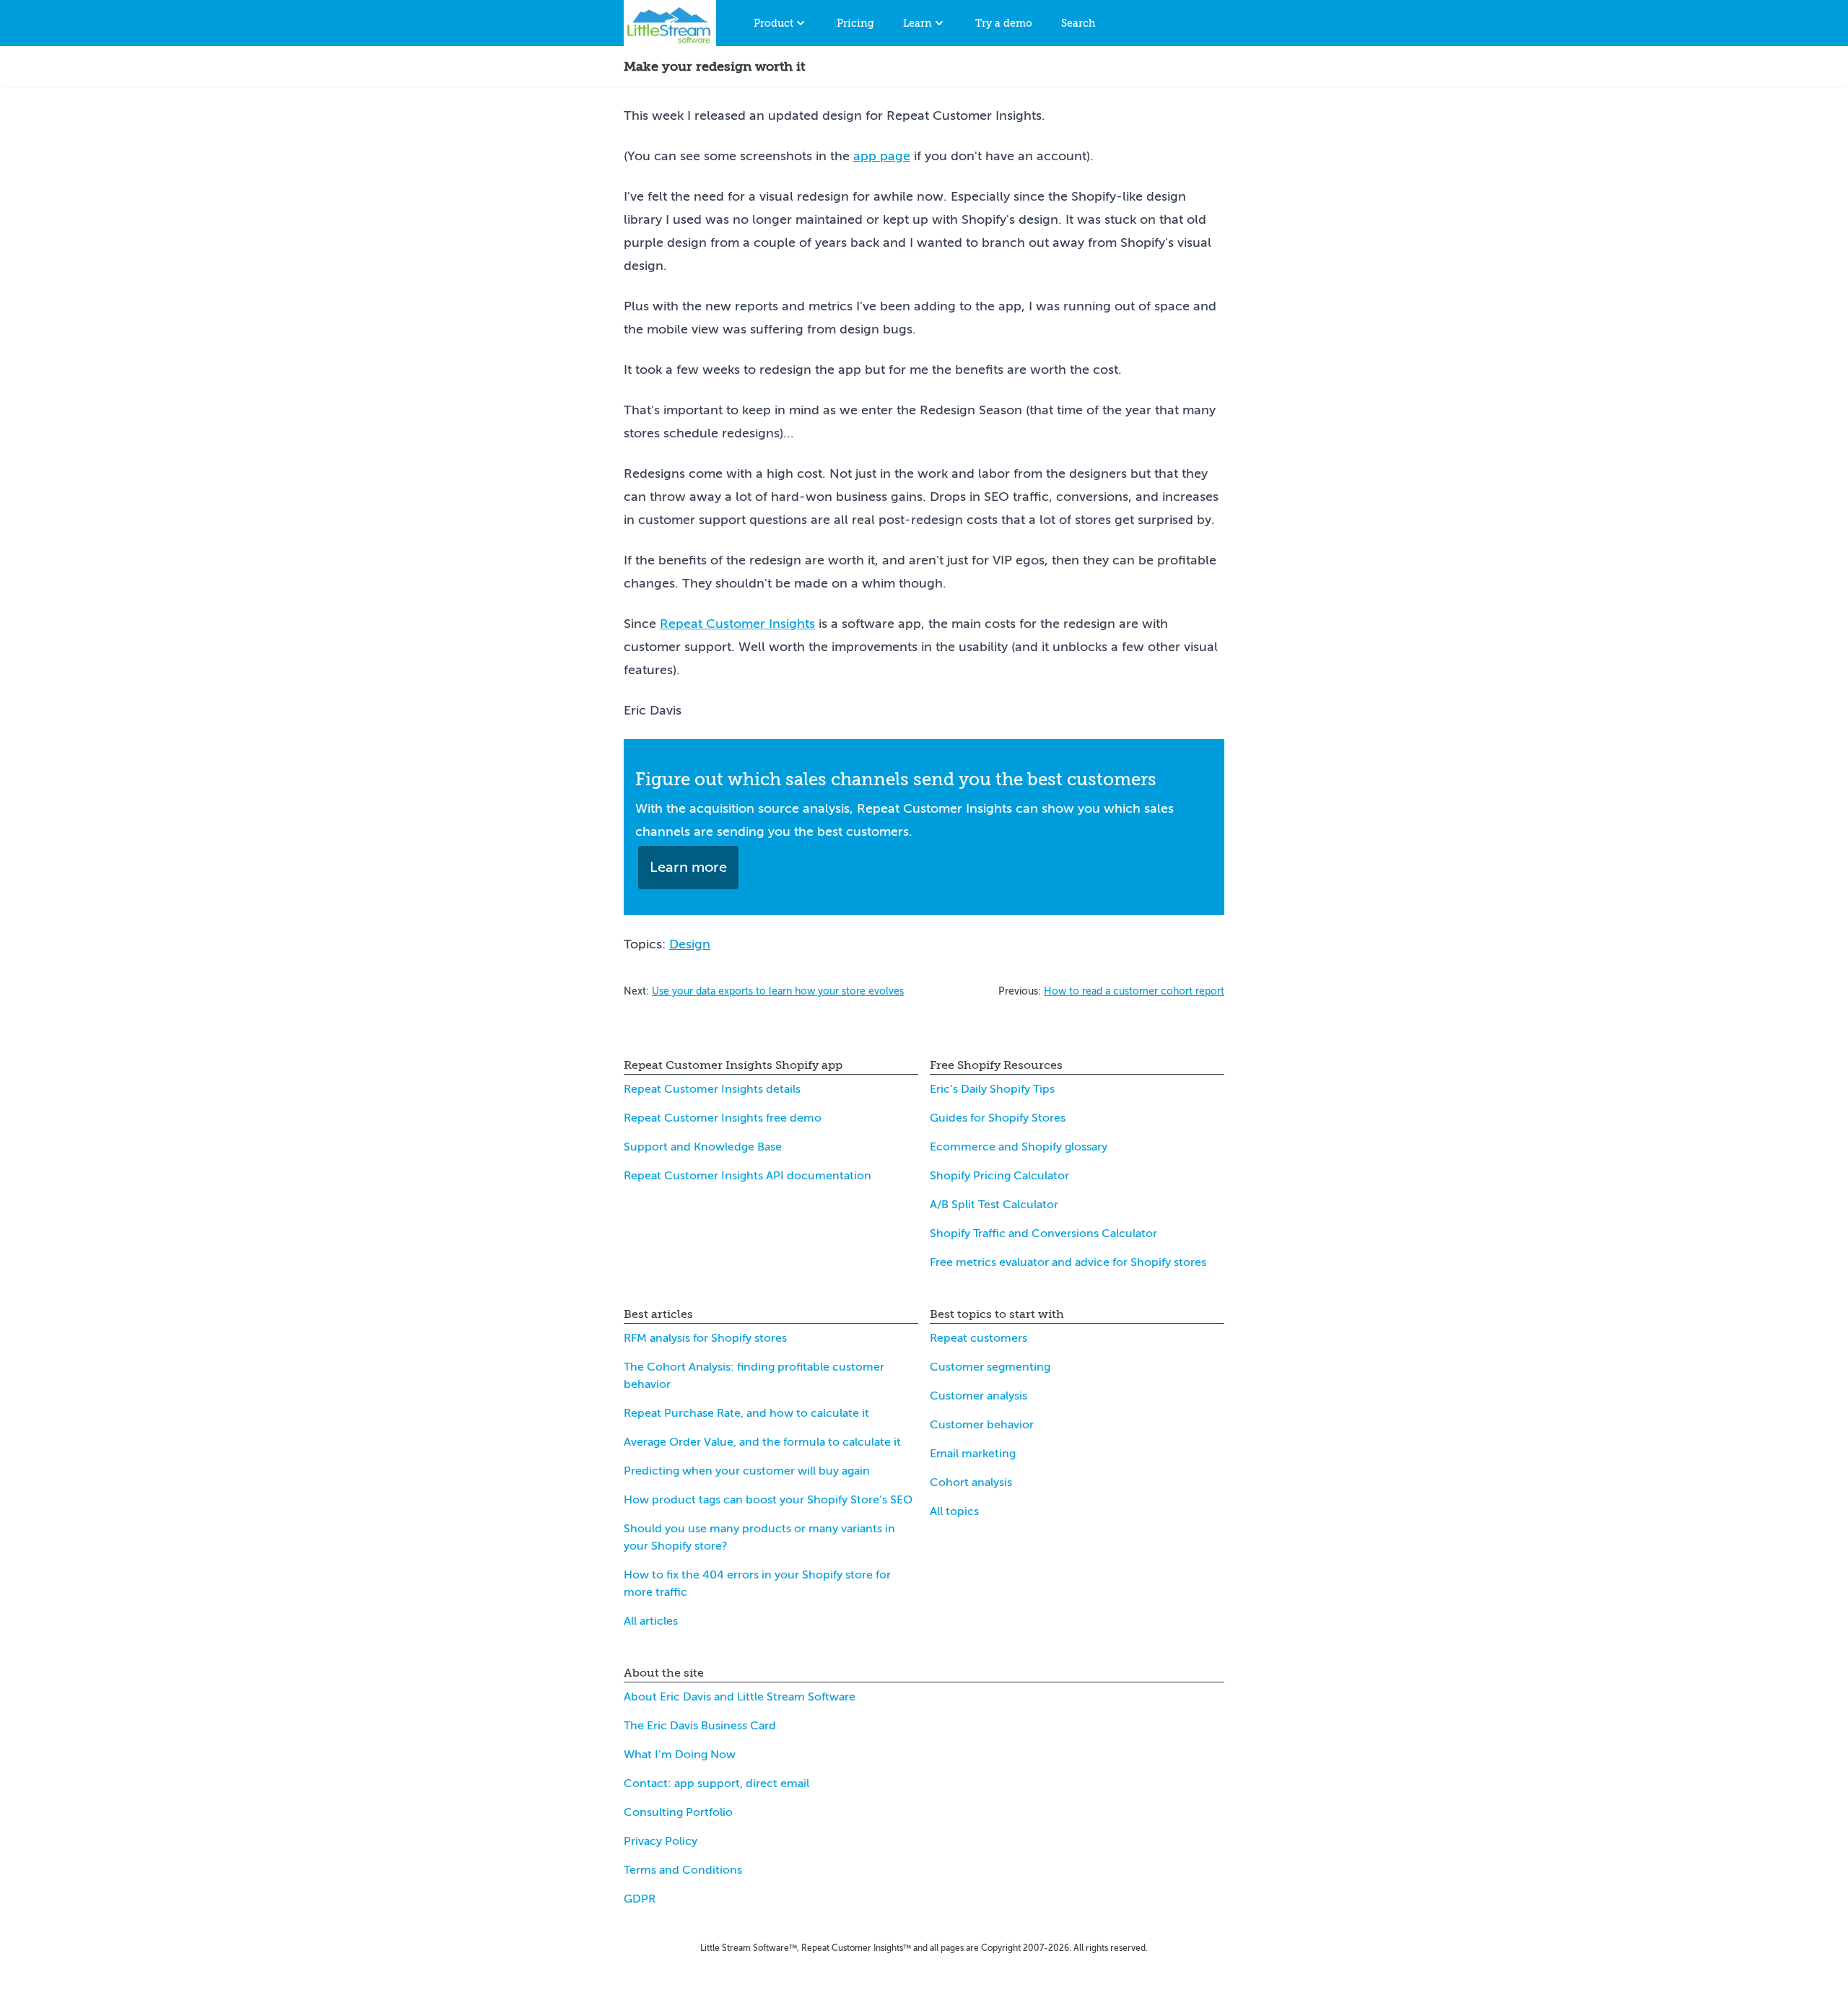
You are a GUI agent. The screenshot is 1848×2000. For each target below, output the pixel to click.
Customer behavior (982, 1425)
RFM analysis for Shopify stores (705, 1338)
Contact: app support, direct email (716, 1783)
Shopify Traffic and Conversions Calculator (1043, 1233)
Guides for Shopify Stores (998, 1118)
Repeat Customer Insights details (712, 1089)
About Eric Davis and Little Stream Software (740, 1697)
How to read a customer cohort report (1134, 991)
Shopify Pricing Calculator (999, 1176)
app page (882, 156)
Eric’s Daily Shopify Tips (992, 1089)
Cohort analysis (971, 1482)
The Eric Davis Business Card (700, 1726)
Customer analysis (979, 1396)
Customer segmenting (990, 1367)
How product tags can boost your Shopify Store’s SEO (768, 1500)
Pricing (855, 23)
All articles (651, 1621)
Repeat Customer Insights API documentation (748, 1176)
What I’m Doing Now (680, 1755)
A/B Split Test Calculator (994, 1205)
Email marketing (973, 1454)
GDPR (640, 1899)
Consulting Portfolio (678, 1812)
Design (690, 944)
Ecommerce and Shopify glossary (1019, 1147)
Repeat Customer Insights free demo (723, 1118)
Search (1078, 23)
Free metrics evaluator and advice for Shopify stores (1068, 1262)
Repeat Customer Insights (737, 624)
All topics (954, 1511)
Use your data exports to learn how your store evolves (778, 991)
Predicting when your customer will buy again (747, 1471)
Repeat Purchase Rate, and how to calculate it (746, 1413)
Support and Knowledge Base (703, 1147)
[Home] (670, 23)
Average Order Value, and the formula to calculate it (762, 1442)
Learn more (688, 867)
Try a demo (1004, 23)
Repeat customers (979, 1338)
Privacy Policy (661, 1841)
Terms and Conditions (683, 1870)
